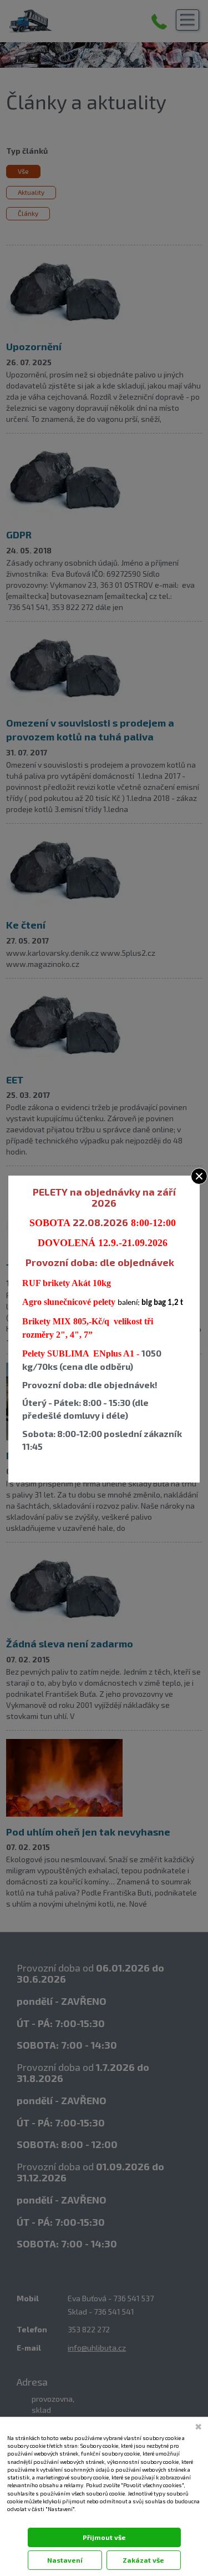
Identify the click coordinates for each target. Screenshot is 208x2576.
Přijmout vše (104, 2537)
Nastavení (65, 2560)
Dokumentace (23, 2520)
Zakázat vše (143, 2560)
